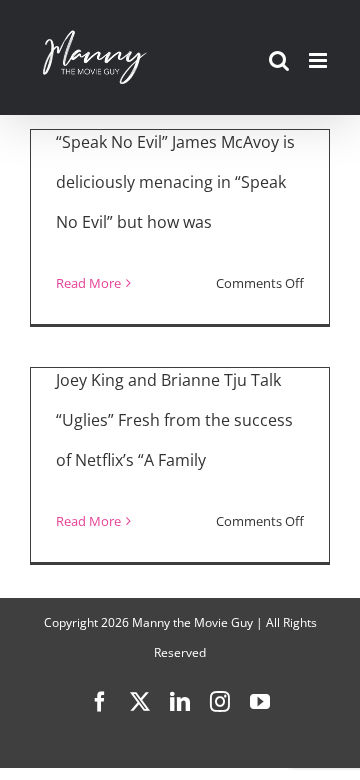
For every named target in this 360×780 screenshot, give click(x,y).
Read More (88, 283)
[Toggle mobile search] (279, 60)
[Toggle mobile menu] (319, 60)
